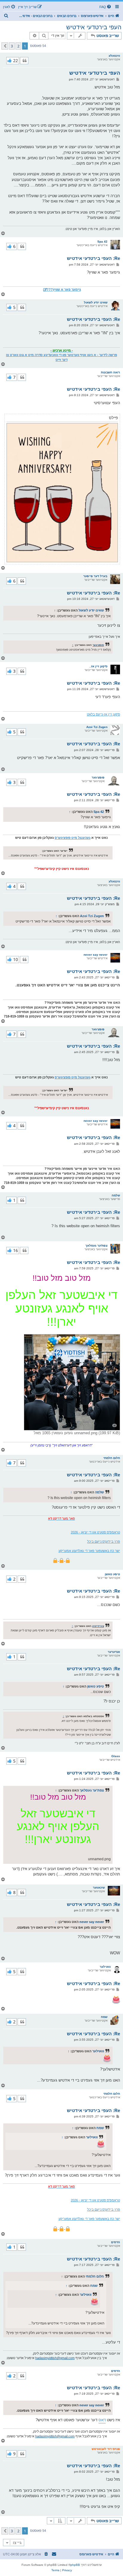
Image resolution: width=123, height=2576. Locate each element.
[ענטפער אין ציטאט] (24, 61)
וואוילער (105, 1967)
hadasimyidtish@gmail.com (55, 2358)
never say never (96, 955)
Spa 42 (102, 242)
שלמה (116, 1195)
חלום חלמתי (112, 1458)
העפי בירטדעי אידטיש (94, 27)
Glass (116, 1756)
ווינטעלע (114, 56)
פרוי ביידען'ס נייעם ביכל (104, 1541)
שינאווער (99, 1888)
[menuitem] (106, 7)
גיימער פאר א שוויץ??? (64, 289)
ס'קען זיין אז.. (98, 666)
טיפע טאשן (112, 1574)
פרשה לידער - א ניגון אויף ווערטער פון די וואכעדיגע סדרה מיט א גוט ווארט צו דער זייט (61, 357)
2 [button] (18, 46)
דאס (102, 2420)
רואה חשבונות (110, 372)
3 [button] (12, 46)
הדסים (116, 2242)
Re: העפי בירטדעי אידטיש (93, 258)
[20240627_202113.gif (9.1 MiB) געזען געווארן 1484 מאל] (62, 493)
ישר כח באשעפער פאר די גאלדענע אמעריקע (89, 1551)
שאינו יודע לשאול (96, 302)
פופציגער (98, 645)
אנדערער (114, 1652)
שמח (104, 2017)
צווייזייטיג (98, 1626)
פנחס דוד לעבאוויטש (106, 2449)
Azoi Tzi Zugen (97, 727)
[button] (5, 46)
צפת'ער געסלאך (96, 1246)
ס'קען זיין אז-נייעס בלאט (103, 714)
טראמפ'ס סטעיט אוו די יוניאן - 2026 (95, 1532)
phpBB (75, 2565)
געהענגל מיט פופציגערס (73, 838)
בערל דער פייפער (95, 576)
